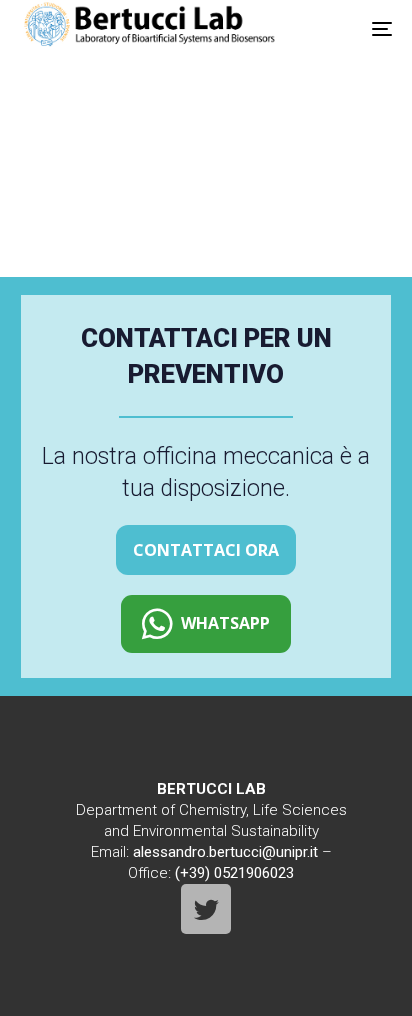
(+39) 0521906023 (234, 873)
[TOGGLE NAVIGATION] (367, 28)
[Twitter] (206, 909)
